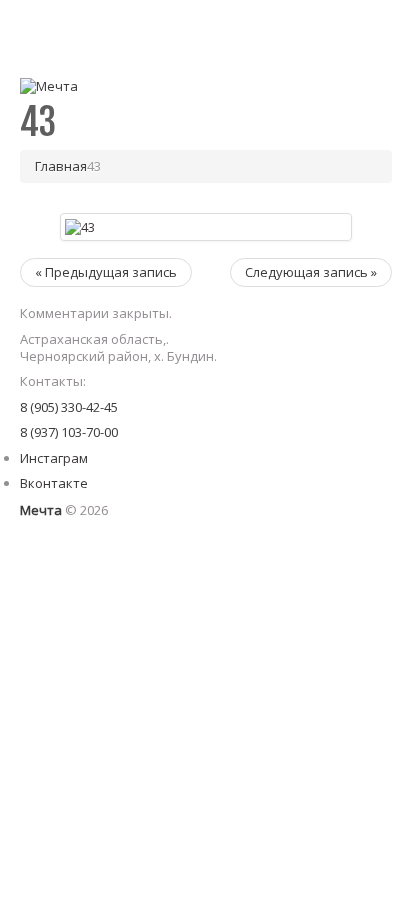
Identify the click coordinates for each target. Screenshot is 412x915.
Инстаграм (54, 458)
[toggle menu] (372, 30)
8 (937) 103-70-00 (69, 432)
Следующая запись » (311, 272)
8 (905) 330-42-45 (69, 407)
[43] (80, 226)
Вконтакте (54, 483)
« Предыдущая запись (106, 272)
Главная (61, 166)
